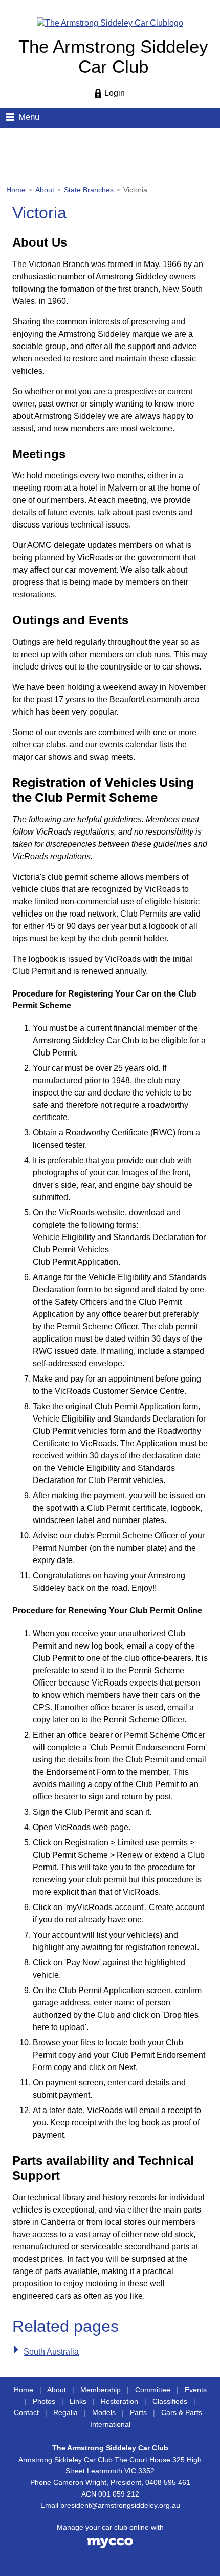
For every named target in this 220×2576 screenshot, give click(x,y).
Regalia (65, 2413)
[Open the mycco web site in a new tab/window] (110, 2546)
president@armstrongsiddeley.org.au (120, 2506)
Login (115, 93)
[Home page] (110, 22)
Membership (101, 2390)
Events (196, 2390)
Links (78, 2401)
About (45, 190)
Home (16, 190)
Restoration (119, 2401)
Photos (44, 2401)
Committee (153, 2390)
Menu (29, 117)
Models (104, 2413)
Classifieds (170, 2401)
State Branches (89, 190)
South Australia (51, 2352)
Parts (138, 2413)
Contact (26, 2413)
